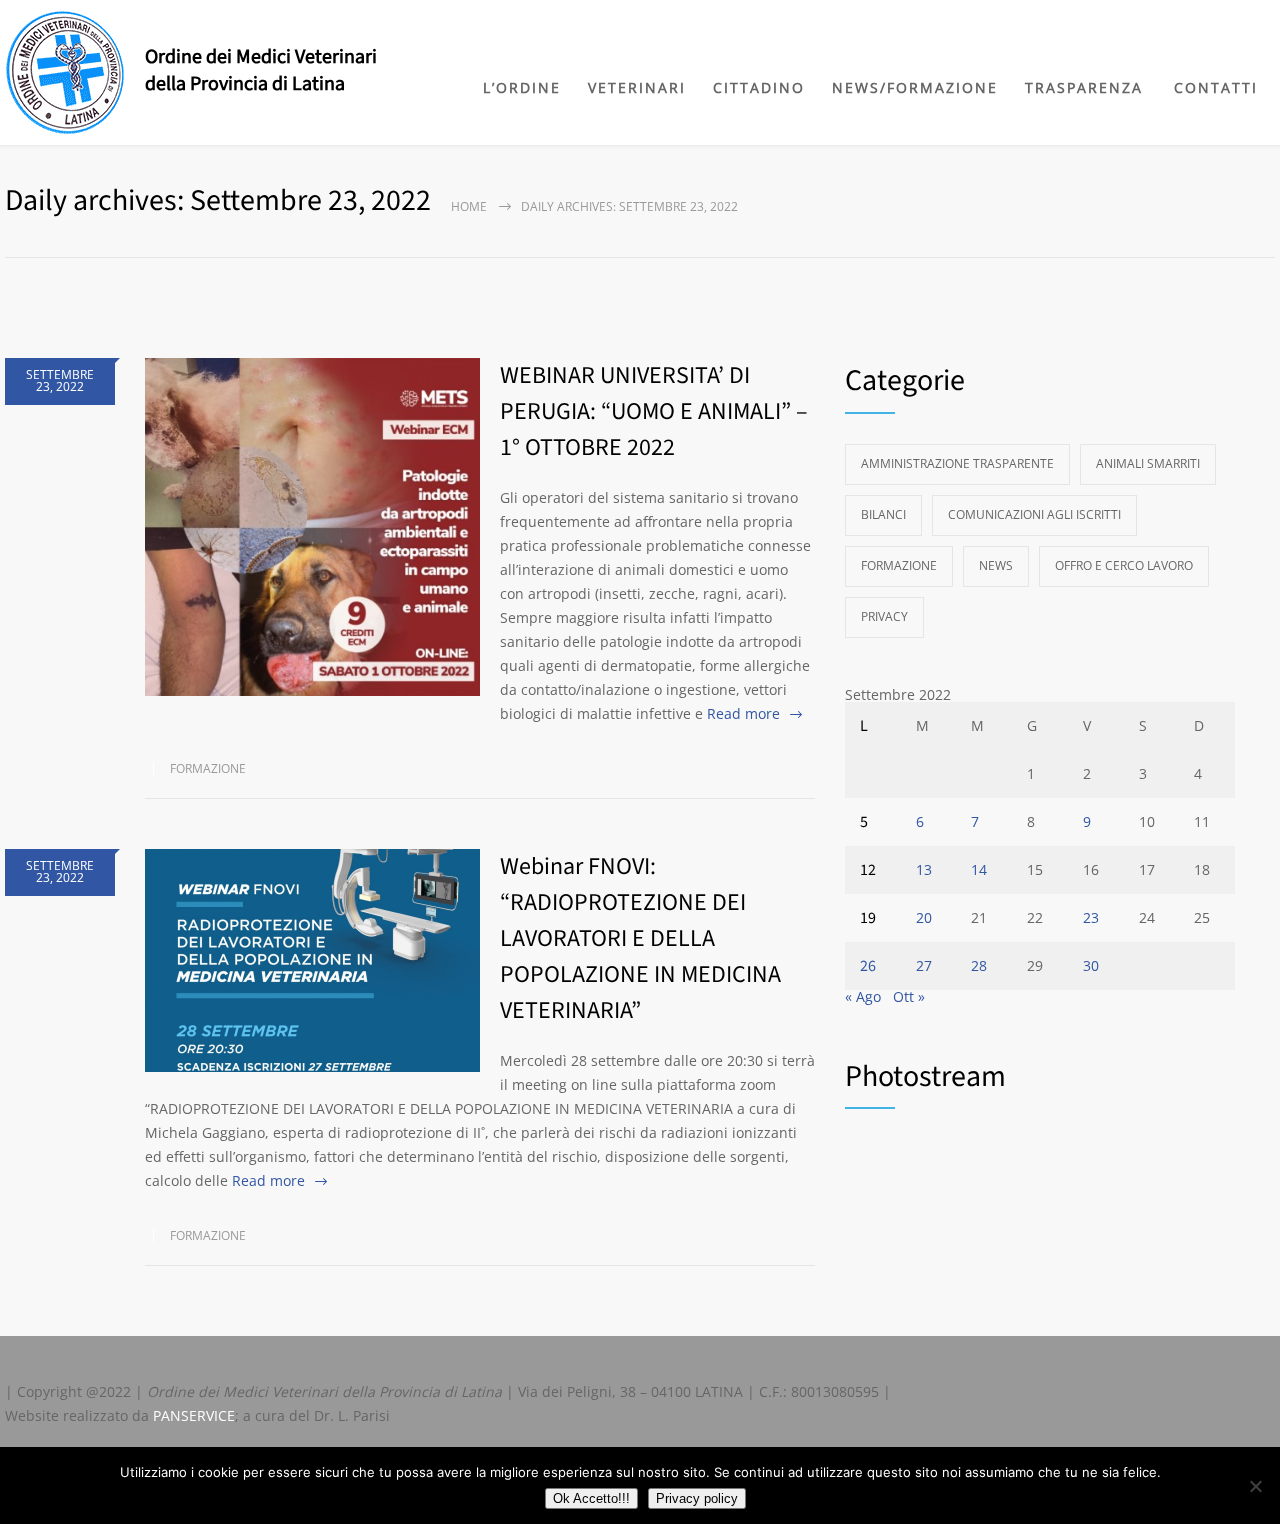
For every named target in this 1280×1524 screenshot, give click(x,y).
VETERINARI (637, 87)
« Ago (863, 996)
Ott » (909, 996)
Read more (743, 713)
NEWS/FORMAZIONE (915, 87)
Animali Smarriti (1148, 463)
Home (469, 206)
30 (1091, 965)
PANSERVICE (194, 1415)
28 (979, 965)
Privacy (884, 616)
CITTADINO (759, 87)
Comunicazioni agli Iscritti (1034, 514)
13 (924, 869)
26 (868, 966)
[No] (1255, 1486)
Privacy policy (697, 1498)
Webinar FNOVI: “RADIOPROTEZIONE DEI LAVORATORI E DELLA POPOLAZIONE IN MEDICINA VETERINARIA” (640, 938)
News (996, 565)
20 (924, 917)
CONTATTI (1216, 87)
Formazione (208, 768)
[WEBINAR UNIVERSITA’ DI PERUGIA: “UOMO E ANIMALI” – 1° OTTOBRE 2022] (312, 527)
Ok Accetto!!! (591, 1498)
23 (1091, 917)
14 (979, 869)
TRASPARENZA (1084, 87)
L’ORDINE (522, 87)
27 (924, 965)
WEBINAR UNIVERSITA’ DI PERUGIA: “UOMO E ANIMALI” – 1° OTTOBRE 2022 (654, 411)
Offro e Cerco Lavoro (1124, 565)
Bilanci (883, 514)
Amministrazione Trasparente (957, 463)
